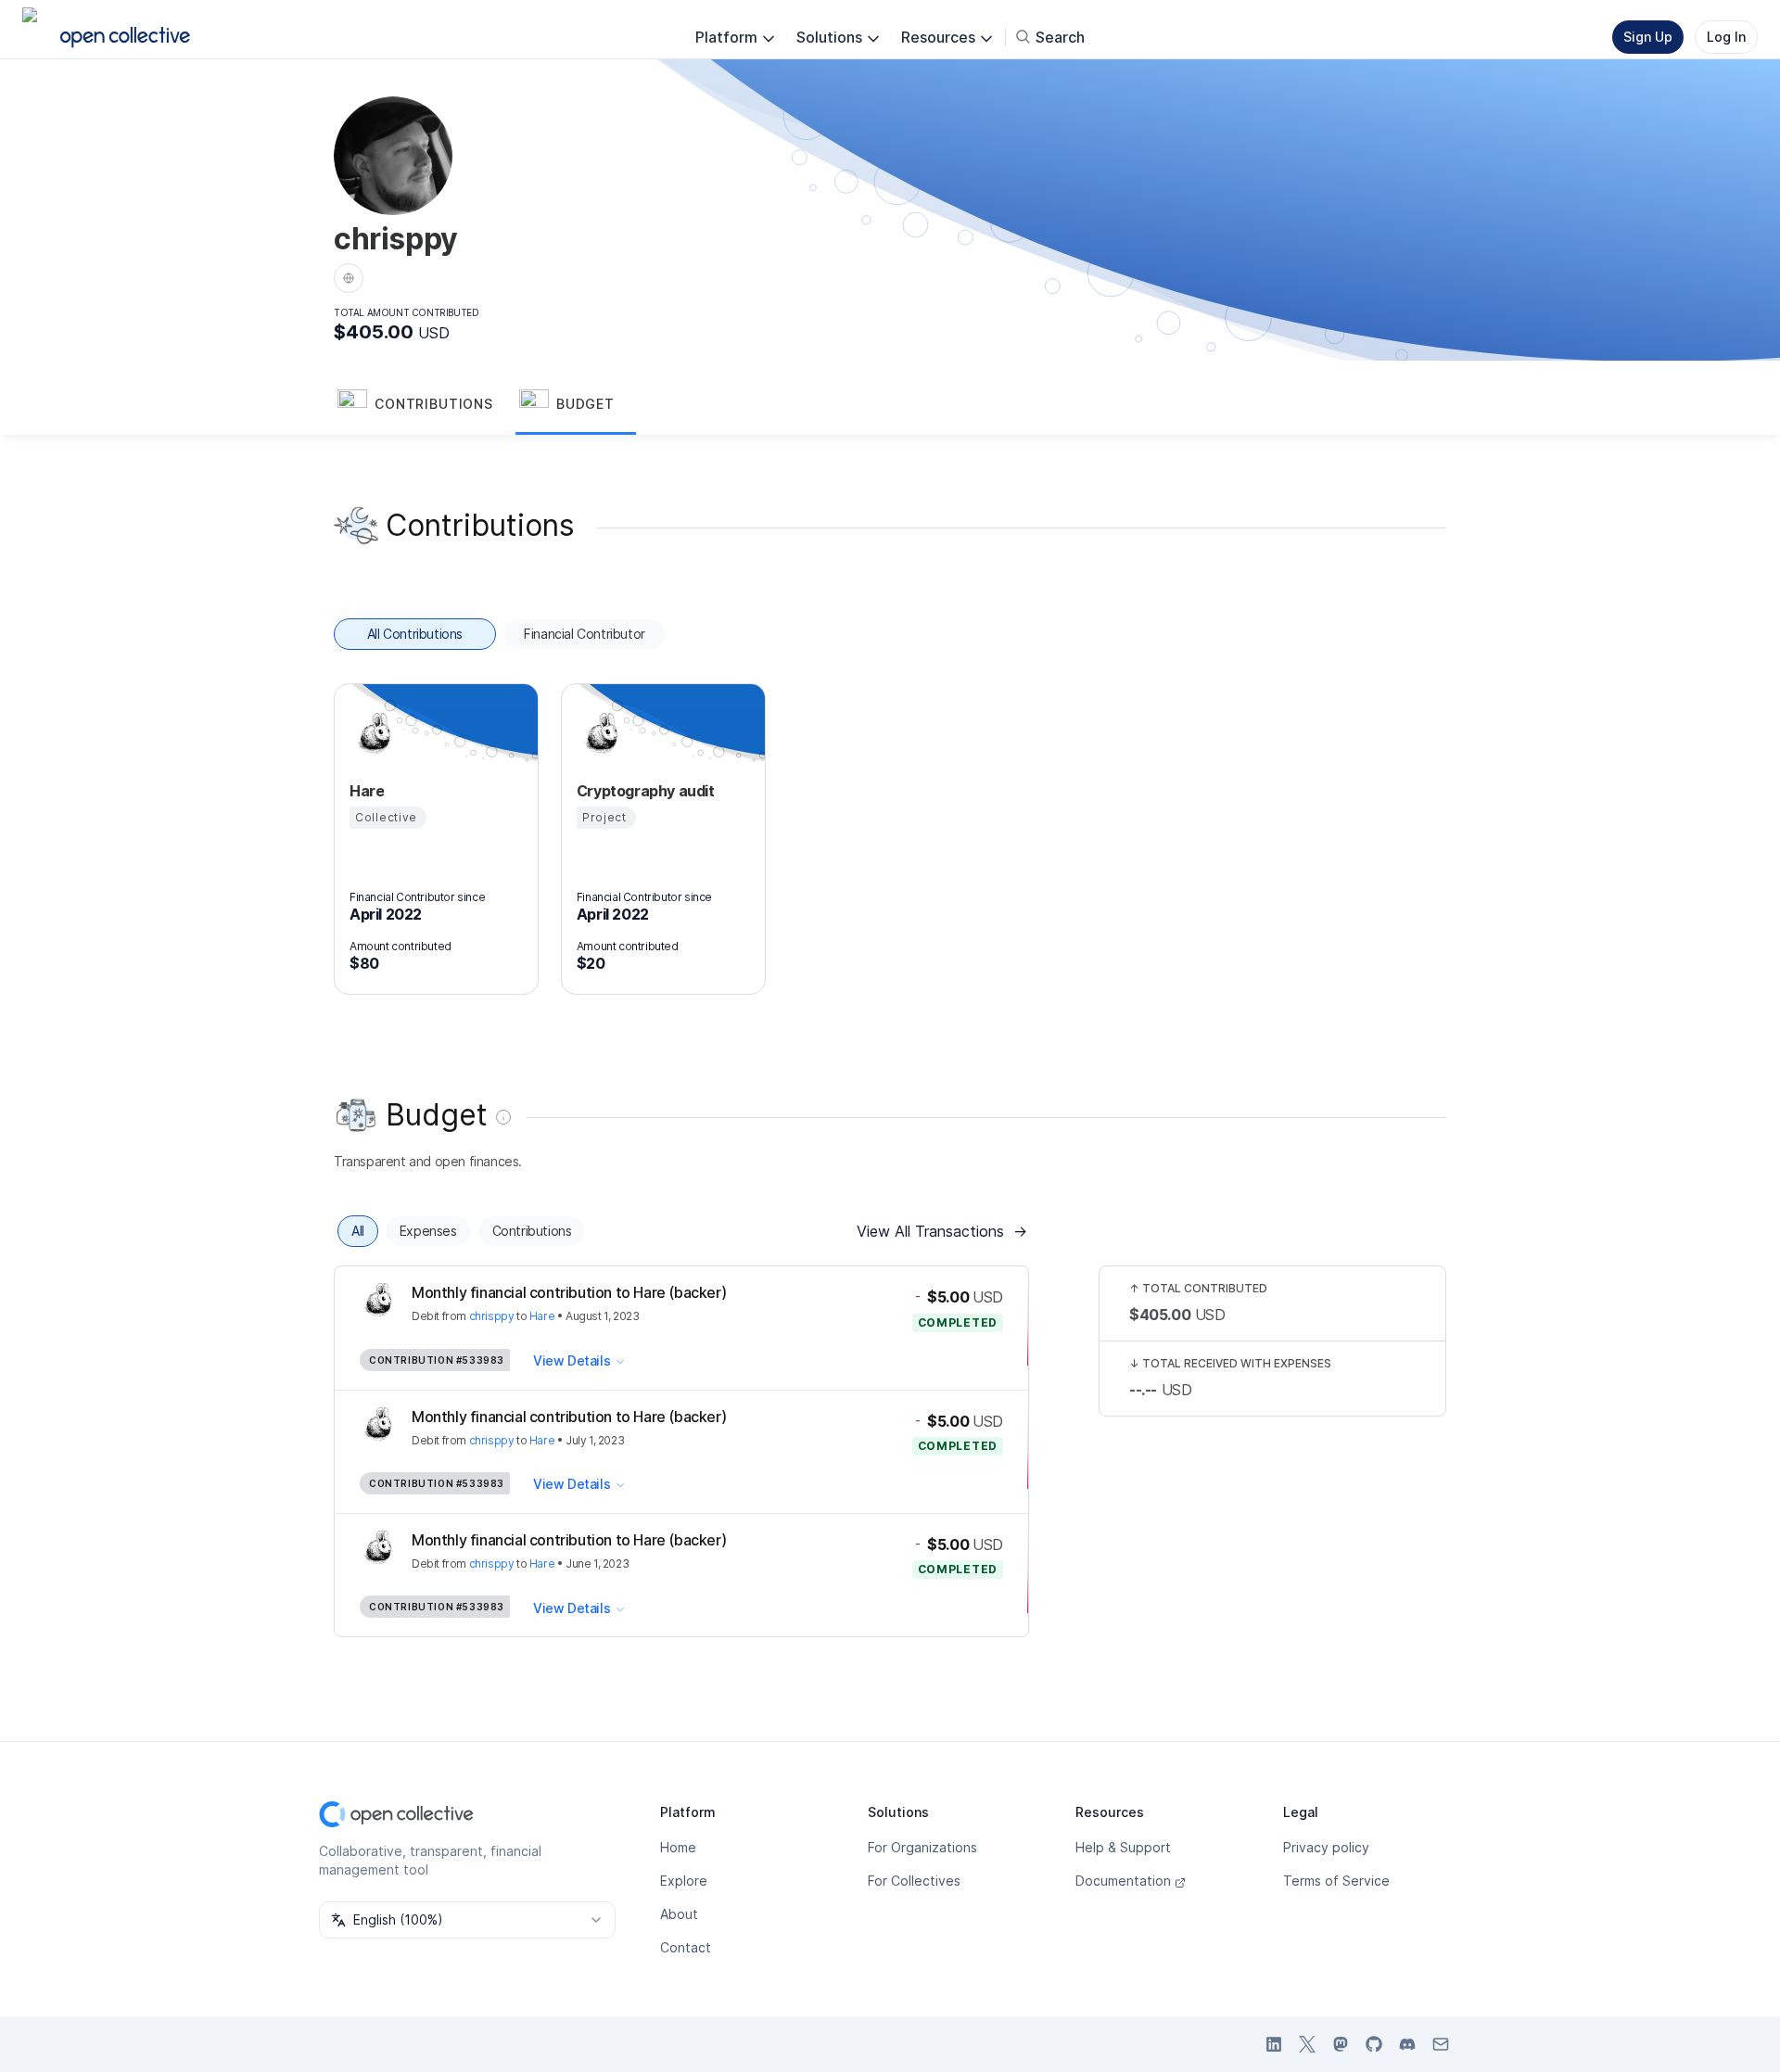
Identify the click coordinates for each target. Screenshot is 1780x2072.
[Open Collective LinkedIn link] (1274, 2044)
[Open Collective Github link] (1374, 2044)
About (679, 1914)
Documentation (1123, 1881)
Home (678, 1847)
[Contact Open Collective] (1441, 2044)
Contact (686, 1947)
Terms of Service (1336, 1881)
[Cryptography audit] (599, 733)
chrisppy (492, 1316)
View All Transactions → (942, 1231)
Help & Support (1123, 1847)
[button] (425, 405)
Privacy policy (1326, 1847)
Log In (1726, 37)
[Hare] (372, 733)
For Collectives (914, 1881)
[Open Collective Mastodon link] (1341, 2044)
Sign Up (1648, 37)
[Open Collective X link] (1307, 2044)
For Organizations (922, 1847)
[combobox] (467, 1920)
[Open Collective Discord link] (1407, 2044)
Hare (542, 1316)
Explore (684, 1881)
